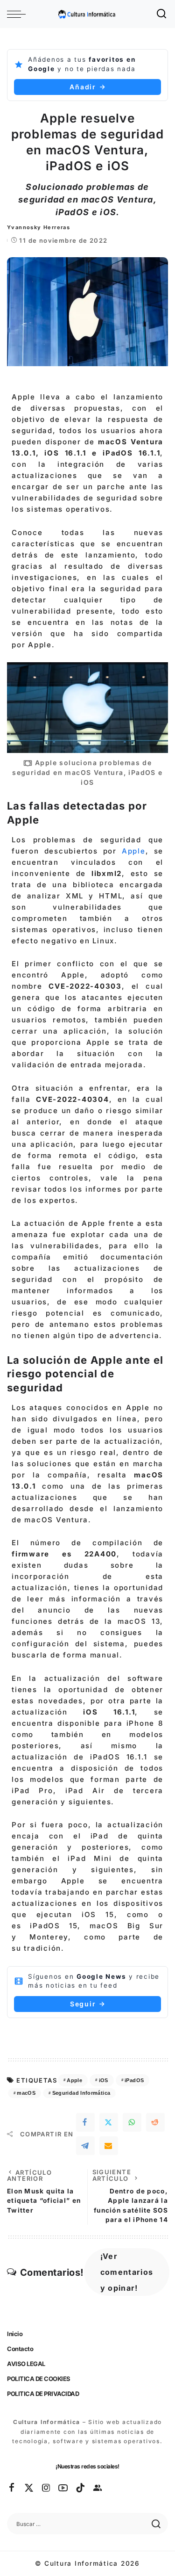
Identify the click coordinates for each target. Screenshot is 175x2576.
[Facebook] (85, 2122)
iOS (104, 2080)
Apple (134, 851)
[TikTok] (81, 2488)
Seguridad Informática (81, 2093)
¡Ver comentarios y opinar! (127, 2272)
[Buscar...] (162, 14)
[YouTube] (63, 2488)
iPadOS (134, 2080)
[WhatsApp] (132, 2122)
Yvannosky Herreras (38, 227)
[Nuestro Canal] (98, 2488)
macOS (26, 2093)
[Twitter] (109, 2122)
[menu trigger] (19, 14)
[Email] (109, 2146)
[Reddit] (155, 2122)
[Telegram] (85, 2146)
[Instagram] (47, 2488)
